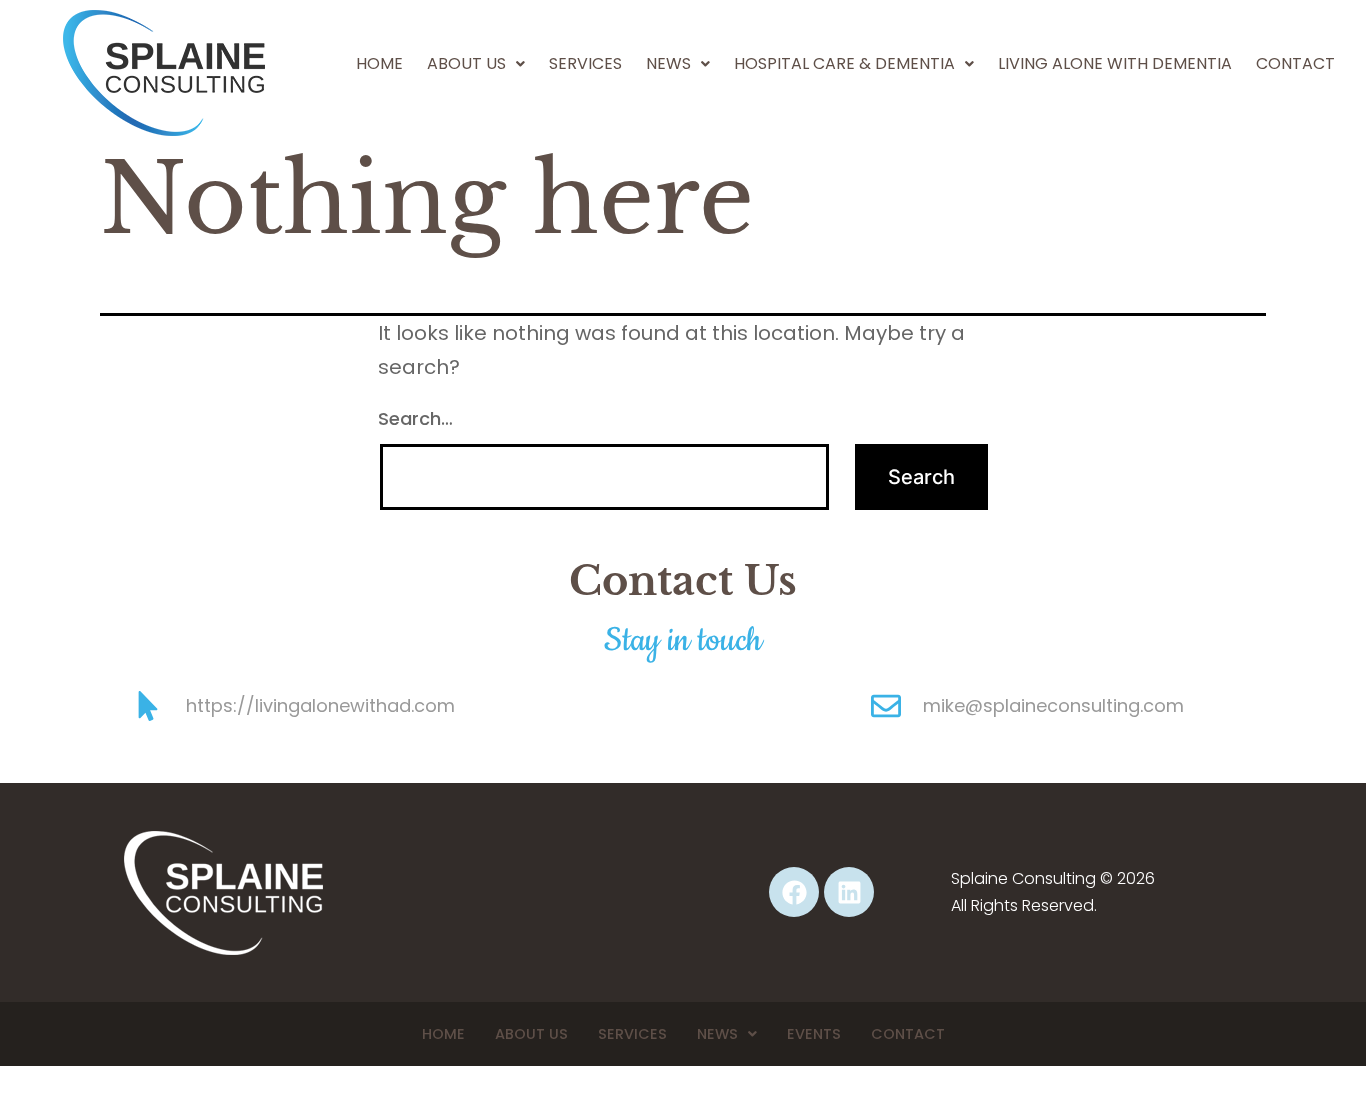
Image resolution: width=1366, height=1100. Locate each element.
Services (585, 63)
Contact (1295, 63)
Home (379, 63)
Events (814, 1034)
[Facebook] (794, 892)
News (717, 1034)
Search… (415, 418)
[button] (476, 64)
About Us (466, 63)
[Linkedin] (849, 892)
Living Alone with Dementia (1115, 63)
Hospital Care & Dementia (844, 63)
